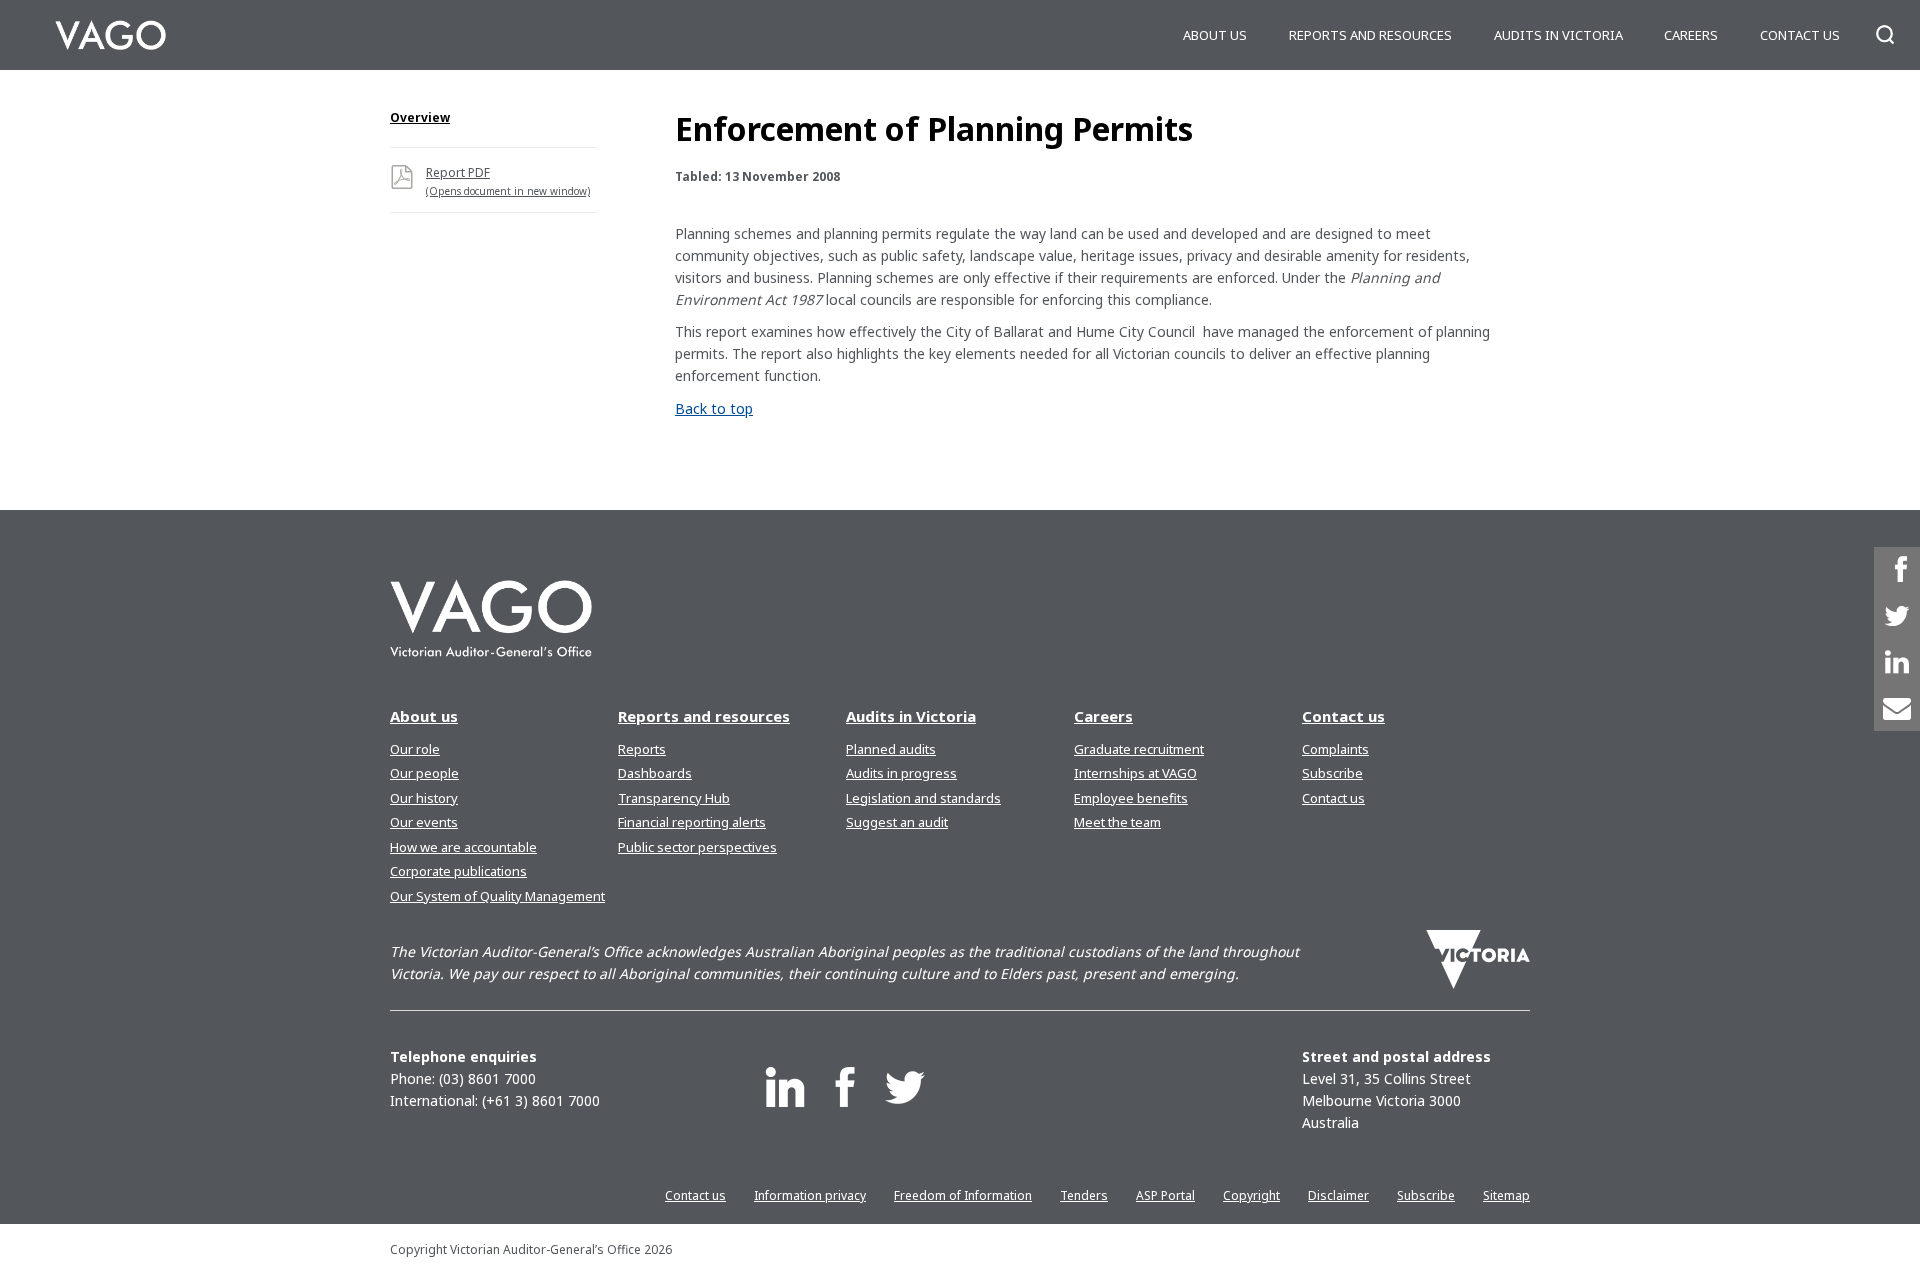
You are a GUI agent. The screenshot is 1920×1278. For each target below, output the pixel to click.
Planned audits (891, 749)
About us (1215, 35)
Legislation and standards (923, 798)
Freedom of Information (963, 1195)
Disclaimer (1338, 1195)
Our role (415, 749)
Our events (424, 822)
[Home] (110, 35)
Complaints (1335, 749)
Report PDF (508, 181)
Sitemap (1506, 1195)
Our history (424, 798)
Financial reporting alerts (692, 822)
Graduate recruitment (1139, 749)
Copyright (1251, 1195)
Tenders (1084, 1195)
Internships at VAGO (1135, 773)
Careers (1691, 35)
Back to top (714, 408)
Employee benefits (1131, 798)
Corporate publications (458, 871)
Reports (642, 749)
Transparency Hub (674, 798)
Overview (420, 117)
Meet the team (1117, 822)
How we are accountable (463, 847)
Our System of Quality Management (497, 896)
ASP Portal (1165, 1195)
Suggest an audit (897, 822)
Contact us (1800, 35)
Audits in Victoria (1558, 35)
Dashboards (655, 773)
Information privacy (810, 1195)
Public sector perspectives (697, 847)
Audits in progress (901, 773)
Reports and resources (1370, 35)
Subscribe (1332, 773)
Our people (424, 773)
